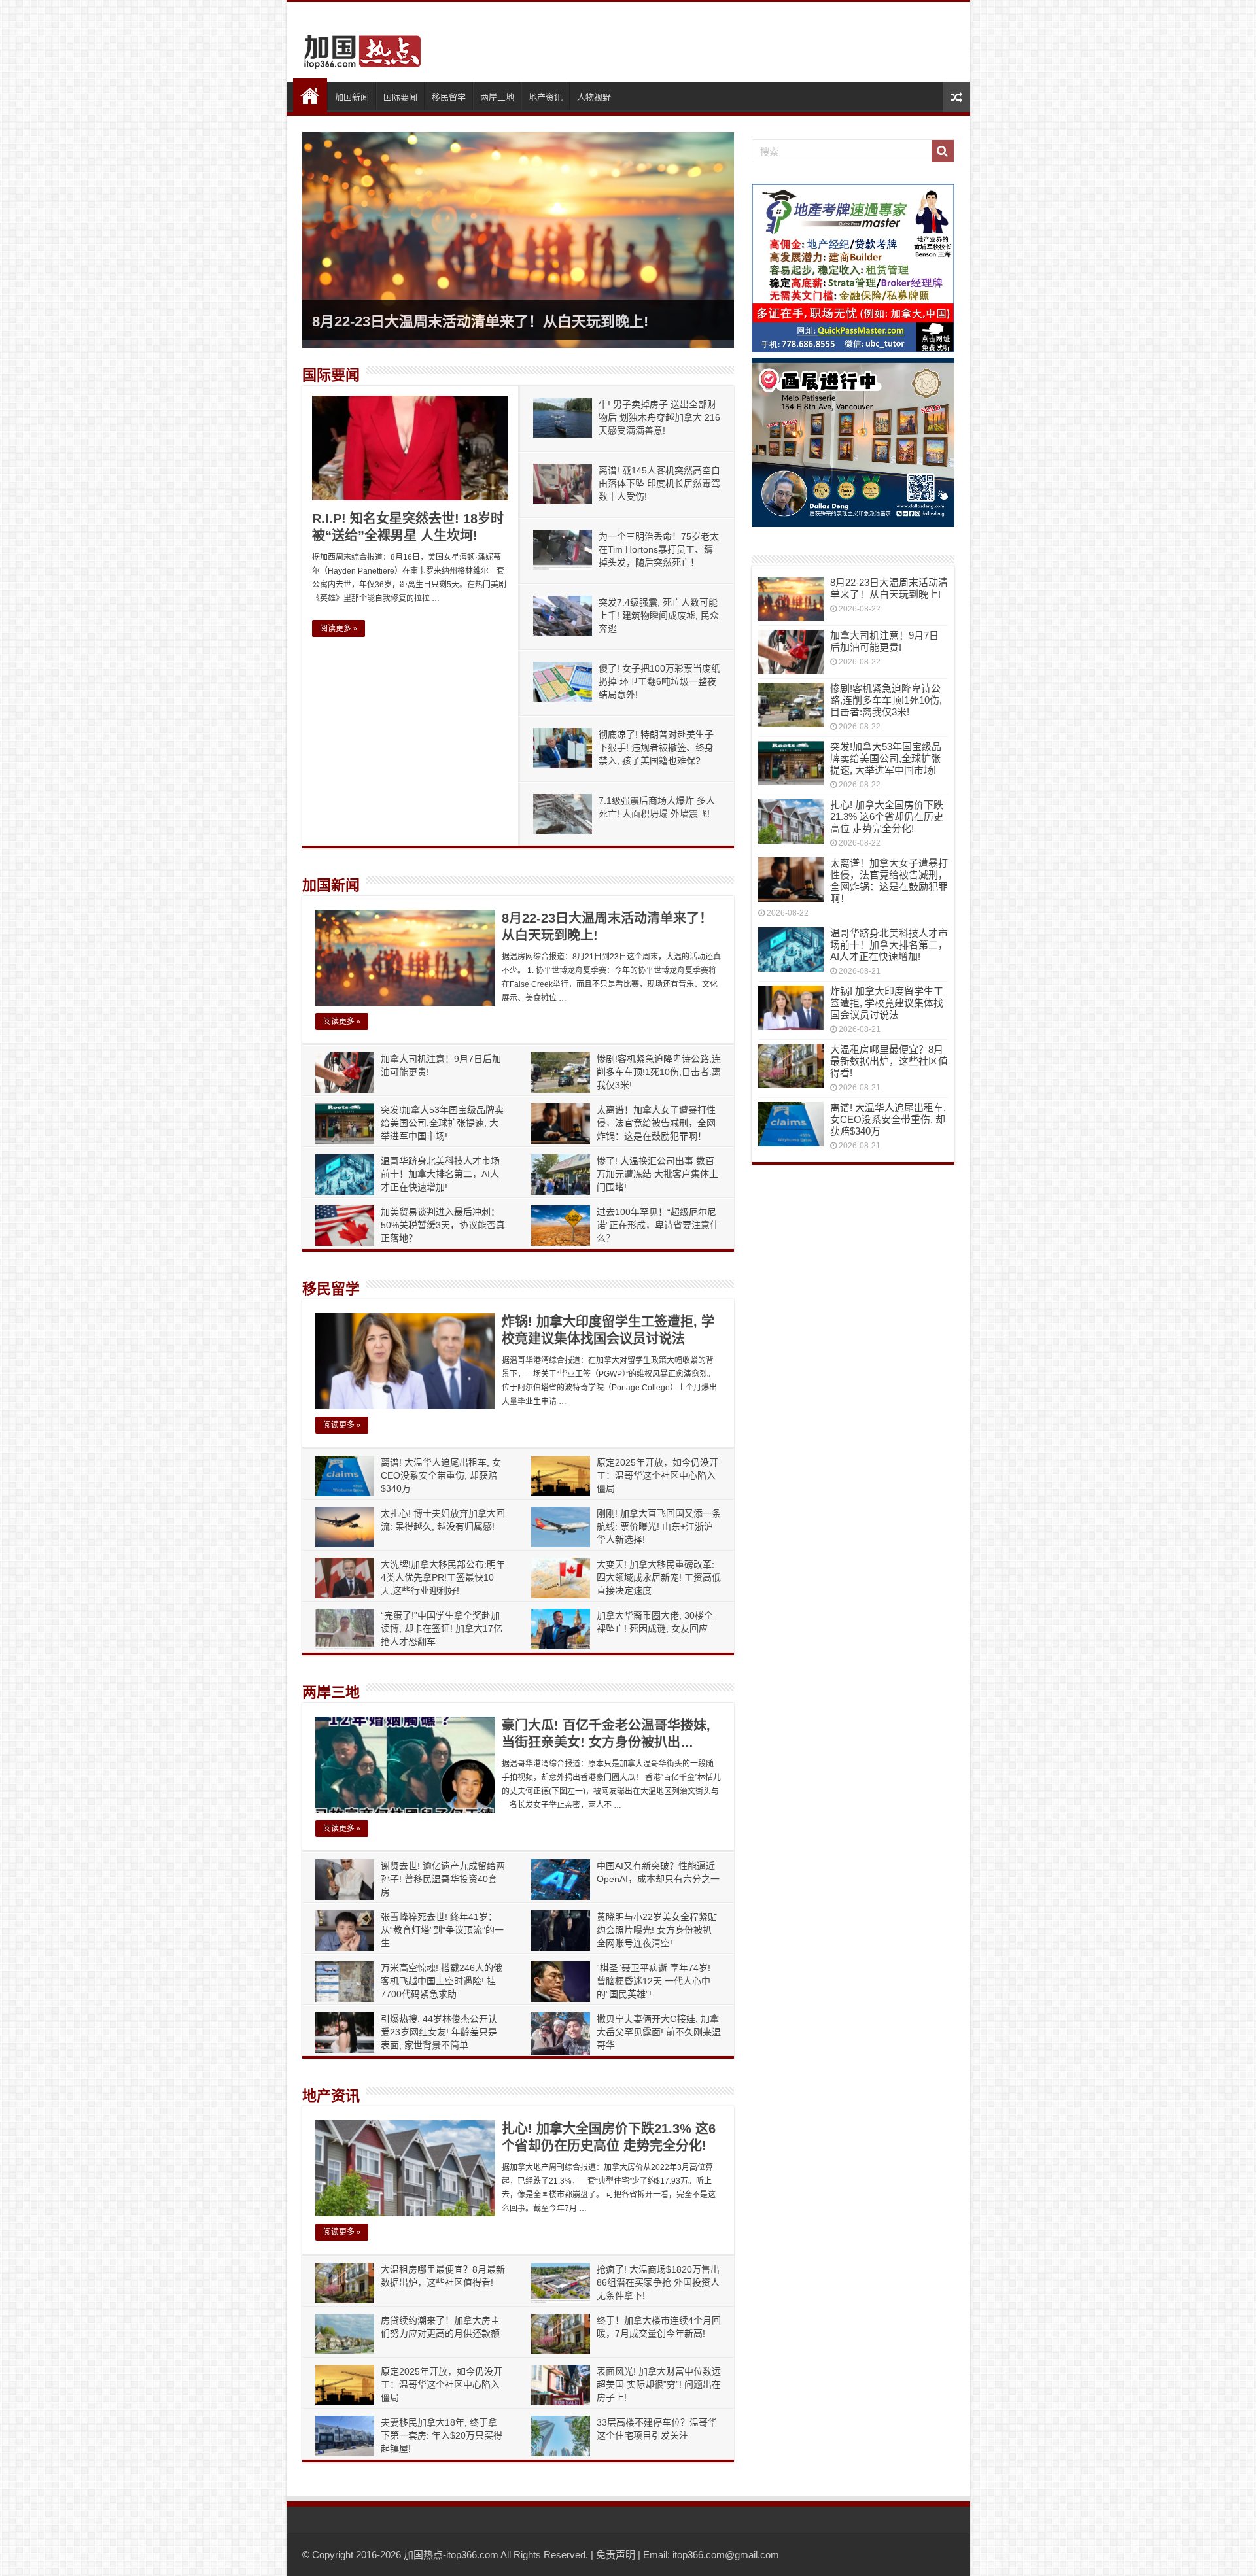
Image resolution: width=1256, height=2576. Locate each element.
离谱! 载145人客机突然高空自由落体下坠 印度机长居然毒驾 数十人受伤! (659, 483)
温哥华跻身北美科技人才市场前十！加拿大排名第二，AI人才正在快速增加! (440, 1174)
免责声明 (616, 2555)
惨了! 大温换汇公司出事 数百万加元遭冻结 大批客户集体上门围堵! (657, 1174)
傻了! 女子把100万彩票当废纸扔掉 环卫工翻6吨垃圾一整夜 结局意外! (659, 681)
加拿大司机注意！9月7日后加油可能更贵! (884, 641)
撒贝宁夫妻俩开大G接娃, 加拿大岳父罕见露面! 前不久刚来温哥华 (659, 2032)
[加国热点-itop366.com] (358, 46)
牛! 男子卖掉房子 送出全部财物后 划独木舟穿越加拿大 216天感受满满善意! (659, 417)
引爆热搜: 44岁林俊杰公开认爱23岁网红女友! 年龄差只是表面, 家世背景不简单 (439, 2032)
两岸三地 (497, 97)
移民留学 (449, 97)
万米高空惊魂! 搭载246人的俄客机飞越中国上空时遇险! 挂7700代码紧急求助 (442, 1981)
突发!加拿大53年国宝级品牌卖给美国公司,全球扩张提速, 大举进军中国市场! (442, 1123)
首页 (310, 95)
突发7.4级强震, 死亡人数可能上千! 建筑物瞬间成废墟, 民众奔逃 (659, 615)
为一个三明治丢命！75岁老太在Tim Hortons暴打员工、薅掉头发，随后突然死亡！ (659, 549)
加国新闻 (352, 97)
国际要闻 (400, 97)
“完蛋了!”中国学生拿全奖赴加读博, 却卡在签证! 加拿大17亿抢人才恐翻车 (442, 1628)
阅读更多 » (339, 628)
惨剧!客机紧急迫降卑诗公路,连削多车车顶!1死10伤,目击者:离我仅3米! (659, 1072)
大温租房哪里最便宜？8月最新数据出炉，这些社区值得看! (889, 1061)
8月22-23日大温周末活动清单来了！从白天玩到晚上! (480, 321)
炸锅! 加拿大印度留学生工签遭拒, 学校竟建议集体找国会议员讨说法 (887, 1003)
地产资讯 (546, 97)
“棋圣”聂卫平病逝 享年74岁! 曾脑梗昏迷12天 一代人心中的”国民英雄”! (654, 1981)
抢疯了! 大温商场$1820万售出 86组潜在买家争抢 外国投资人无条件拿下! (658, 2282)
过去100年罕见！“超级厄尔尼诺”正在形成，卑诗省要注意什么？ (658, 1225)
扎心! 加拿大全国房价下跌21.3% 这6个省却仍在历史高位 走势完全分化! (887, 816)
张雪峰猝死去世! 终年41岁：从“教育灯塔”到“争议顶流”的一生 (442, 1930)
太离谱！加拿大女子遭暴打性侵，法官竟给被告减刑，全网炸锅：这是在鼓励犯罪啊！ (656, 1123)
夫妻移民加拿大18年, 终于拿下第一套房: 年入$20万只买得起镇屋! (442, 2435)
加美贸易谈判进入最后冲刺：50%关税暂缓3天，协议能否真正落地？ (443, 1225)
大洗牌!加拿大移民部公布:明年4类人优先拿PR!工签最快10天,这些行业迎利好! (443, 1577)
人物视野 (594, 97)
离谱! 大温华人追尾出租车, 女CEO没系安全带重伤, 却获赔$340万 (441, 1475)
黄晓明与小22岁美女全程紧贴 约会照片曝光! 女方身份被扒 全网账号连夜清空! (657, 1930)
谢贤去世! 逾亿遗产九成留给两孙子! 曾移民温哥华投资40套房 (443, 1879)
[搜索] (943, 151)
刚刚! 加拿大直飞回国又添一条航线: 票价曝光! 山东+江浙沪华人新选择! (659, 1526)
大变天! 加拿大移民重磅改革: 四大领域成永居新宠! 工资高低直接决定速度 (659, 1577)
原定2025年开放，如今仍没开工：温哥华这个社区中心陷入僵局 (657, 1475)
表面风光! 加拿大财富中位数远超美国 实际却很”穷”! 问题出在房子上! (659, 2384)
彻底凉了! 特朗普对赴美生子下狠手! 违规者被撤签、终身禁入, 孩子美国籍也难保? (656, 747)
